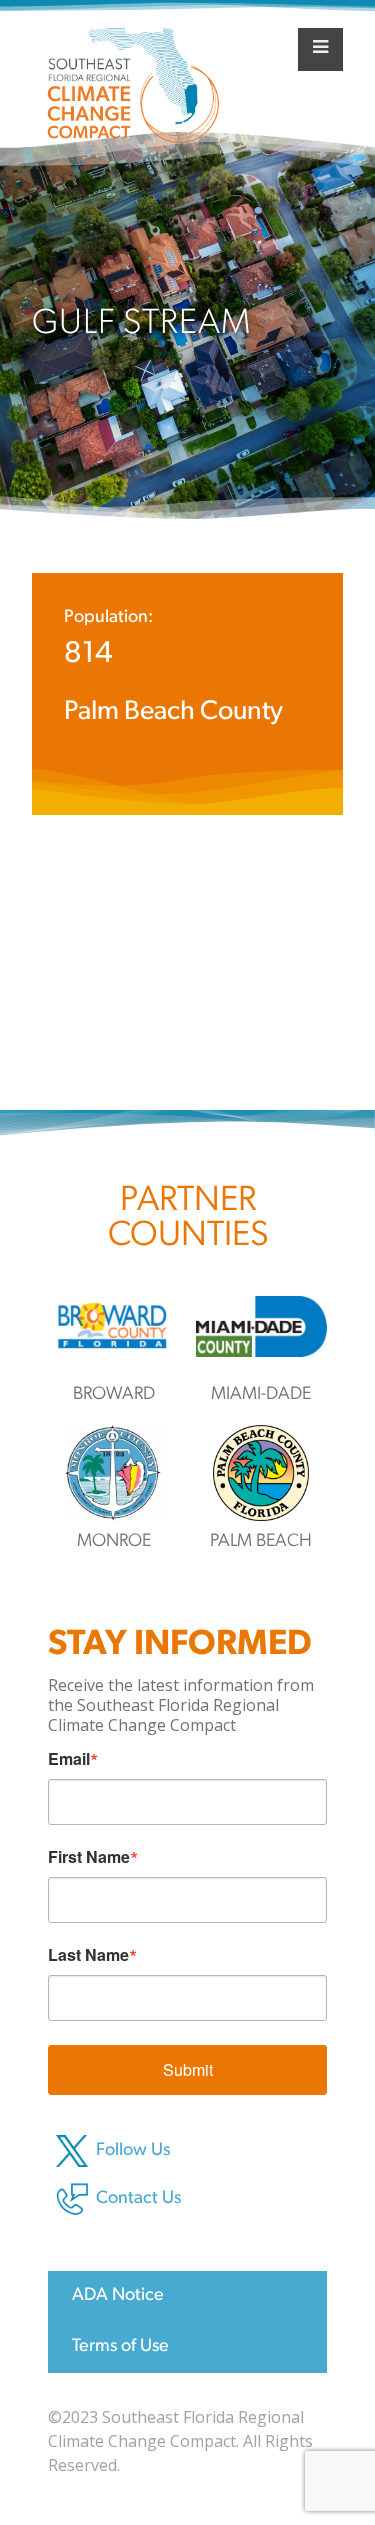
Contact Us (138, 2199)
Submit (188, 2069)
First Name (89, 1857)
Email (69, 1759)
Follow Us (133, 2151)
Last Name (88, 1955)
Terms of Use (120, 2347)
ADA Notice (118, 2296)
